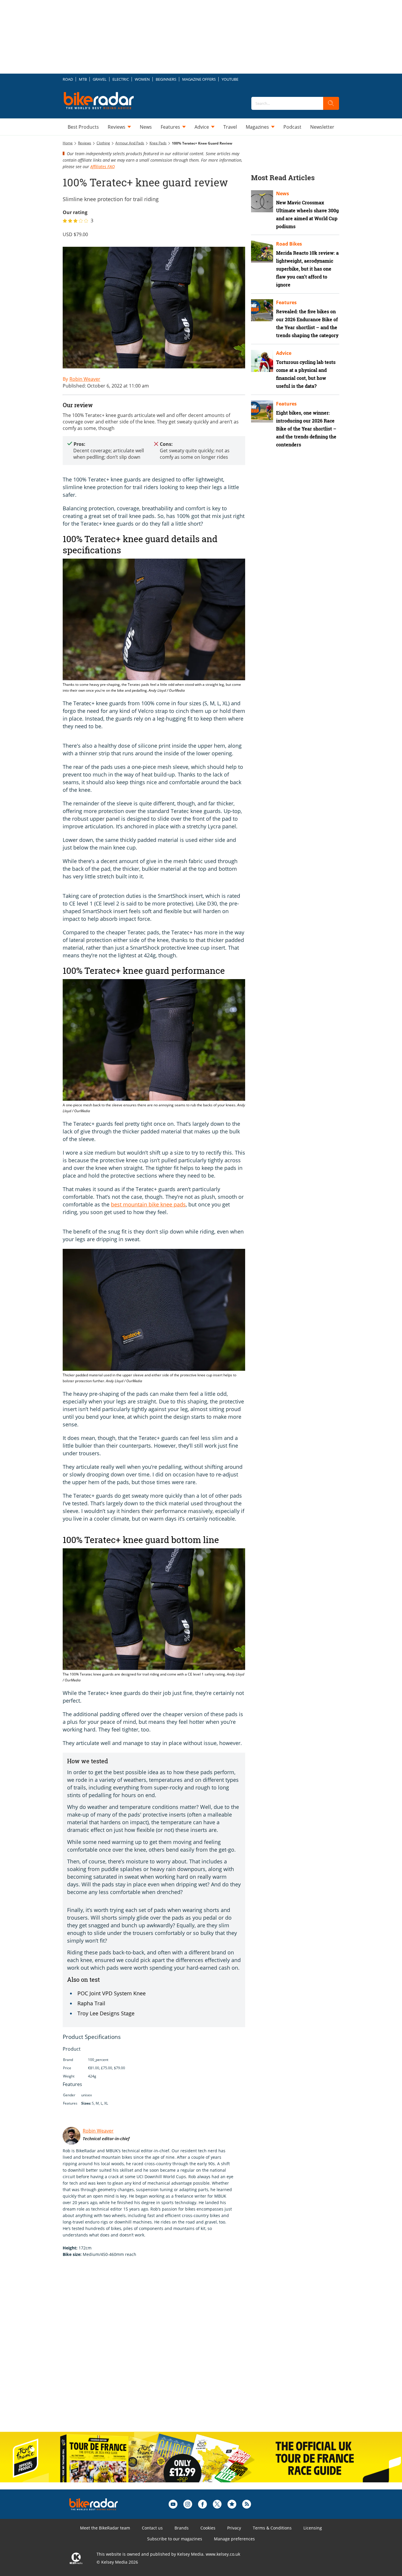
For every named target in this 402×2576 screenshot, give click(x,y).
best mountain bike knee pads (148, 1204)
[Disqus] (160, 2351)
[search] (331, 103)
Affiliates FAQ (103, 167)
